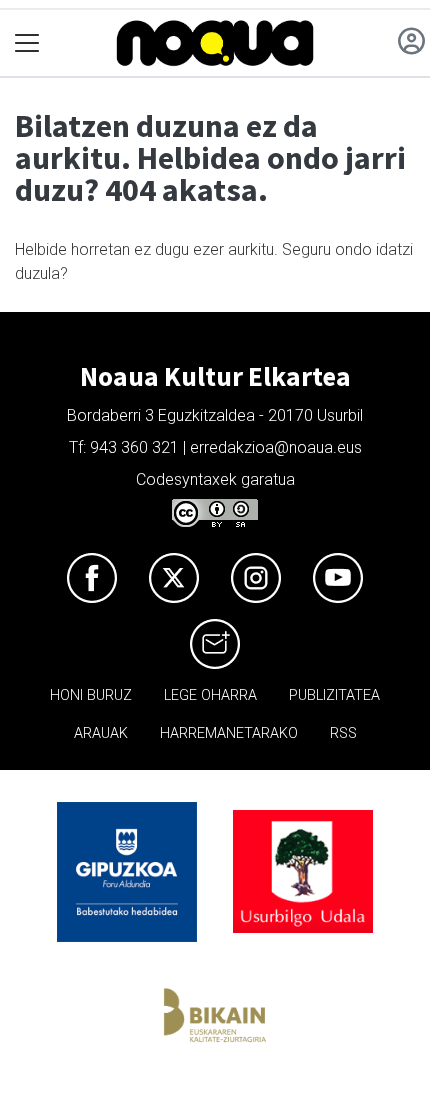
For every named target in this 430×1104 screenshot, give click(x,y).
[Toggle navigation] (27, 43)
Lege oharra (210, 695)
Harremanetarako (229, 733)
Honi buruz (91, 695)
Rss (343, 733)
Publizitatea (334, 695)
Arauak (101, 733)
